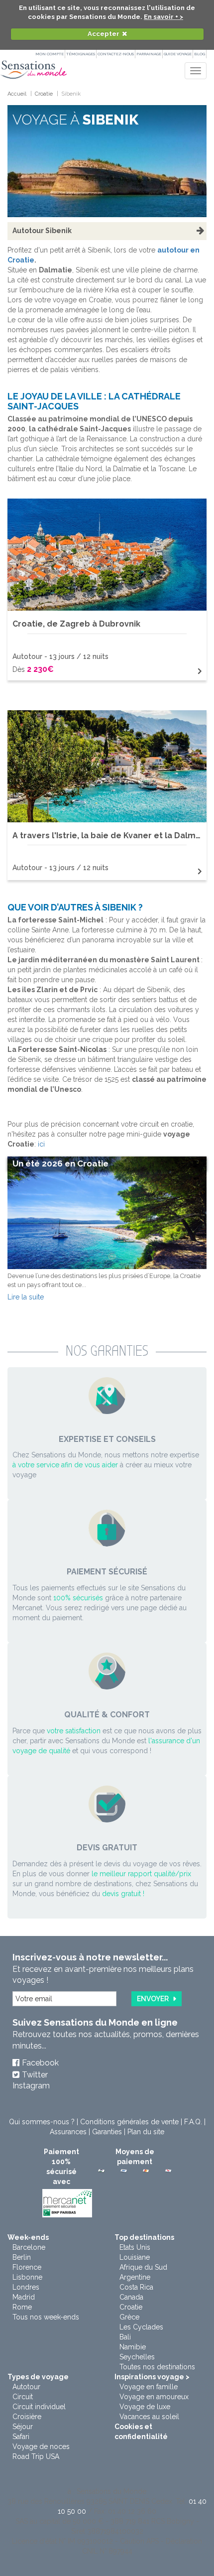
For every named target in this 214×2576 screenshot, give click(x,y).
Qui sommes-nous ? (42, 2122)
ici (41, 1144)
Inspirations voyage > (152, 2377)
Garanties (107, 2132)
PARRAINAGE (149, 54)
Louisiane (135, 2257)
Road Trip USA (36, 2456)
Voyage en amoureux (154, 2397)
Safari (21, 2437)
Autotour (26, 2387)
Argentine (135, 2277)
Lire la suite (26, 1297)
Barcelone (29, 2247)
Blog (200, 54)
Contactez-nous (116, 54)
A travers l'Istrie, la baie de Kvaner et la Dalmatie (112, 836)
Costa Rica (136, 2287)
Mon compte (50, 54)
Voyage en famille (149, 2387)
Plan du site (146, 2132)
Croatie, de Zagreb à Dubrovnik (76, 624)
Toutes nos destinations (157, 2367)
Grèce (129, 2317)
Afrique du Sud (143, 2267)
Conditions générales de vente (129, 2122)
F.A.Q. (193, 2122)
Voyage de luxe (145, 2407)
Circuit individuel (39, 2407)
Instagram (31, 2086)
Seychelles (137, 2357)
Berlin (22, 2257)
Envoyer (153, 1999)
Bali (125, 2337)
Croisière (27, 2417)
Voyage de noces (41, 2447)
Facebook (40, 2063)
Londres (26, 2287)
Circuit (23, 2397)
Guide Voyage (178, 54)
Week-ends (28, 2237)
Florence (27, 2267)
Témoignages (81, 54)
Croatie (131, 2307)
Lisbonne (27, 2277)
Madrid (24, 2297)
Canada (131, 2297)
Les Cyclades (141, 2327)
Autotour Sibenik (42, 231)
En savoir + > (163, 17)
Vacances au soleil (149, 2417)
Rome (22, 2307)
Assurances (68, 2132)
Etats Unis (135, 2247)
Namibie (133, 2347)
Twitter (35, 2075)
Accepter (104, 34)
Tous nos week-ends (46, 2317)
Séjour (23, 2427)
